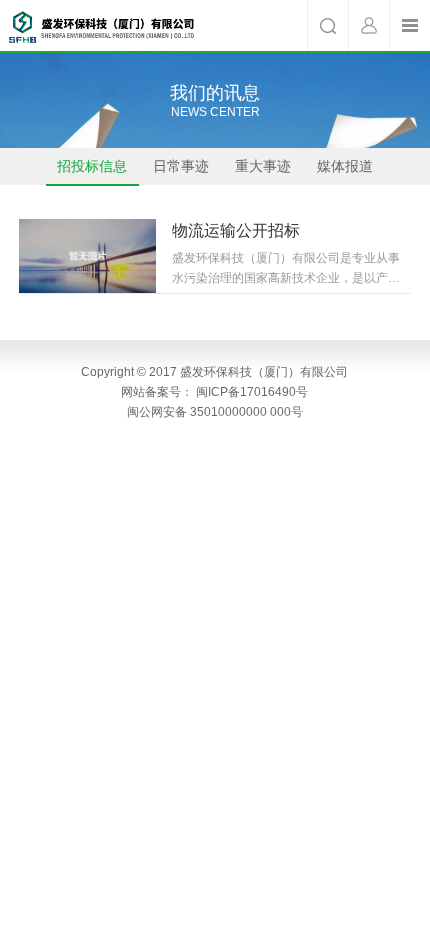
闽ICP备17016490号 (252, 392)
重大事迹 (263, 166)
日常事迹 (181, 166)
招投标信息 (92, 166)
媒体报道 (345, 166)
